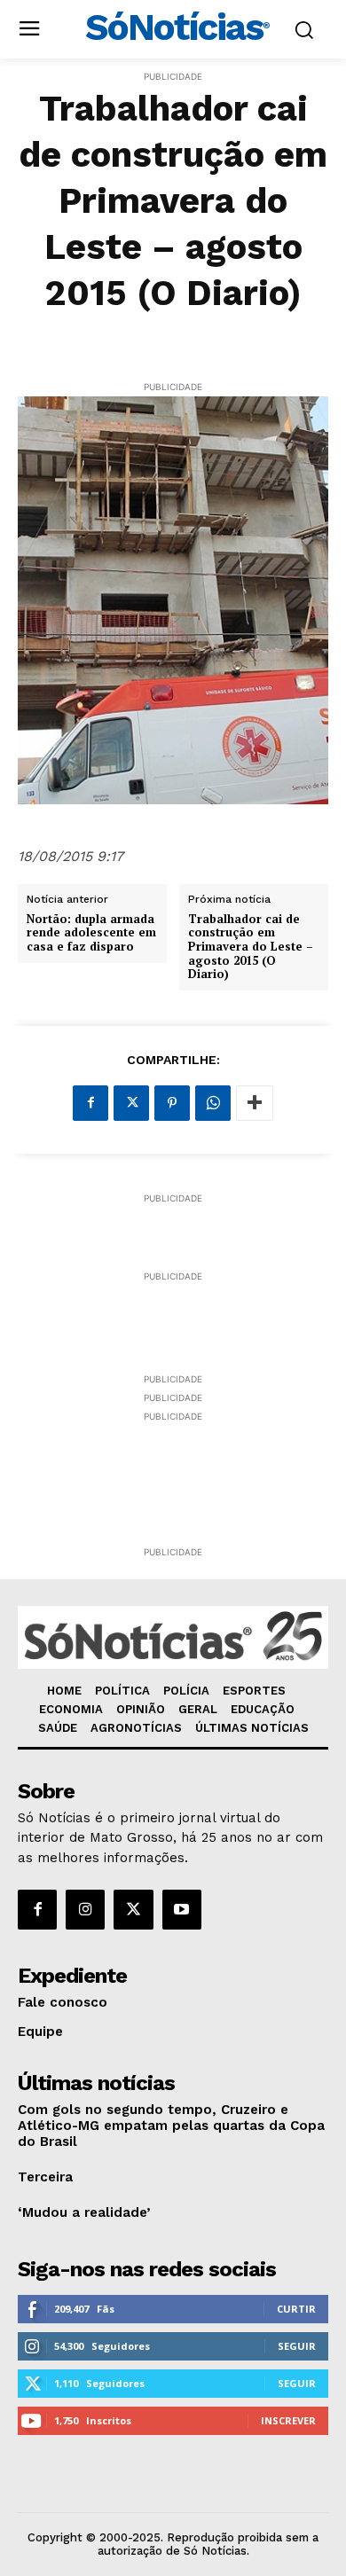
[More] (255, 1103)
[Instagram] (85, 1909)
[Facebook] (90, 1103)
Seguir (297, 2346)
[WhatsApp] (213, 1103)
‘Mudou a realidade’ (84, 2212)
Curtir (296, 2309)
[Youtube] (182, 1909)
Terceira (45, 2177)
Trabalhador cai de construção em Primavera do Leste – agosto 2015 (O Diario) (251, 947)
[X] (131, 1103)
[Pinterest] (172, 1103)
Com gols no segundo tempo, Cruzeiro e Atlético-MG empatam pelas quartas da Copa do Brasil (171, 2126)
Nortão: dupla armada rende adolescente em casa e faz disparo (91, 933)
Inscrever (288, 2420)
